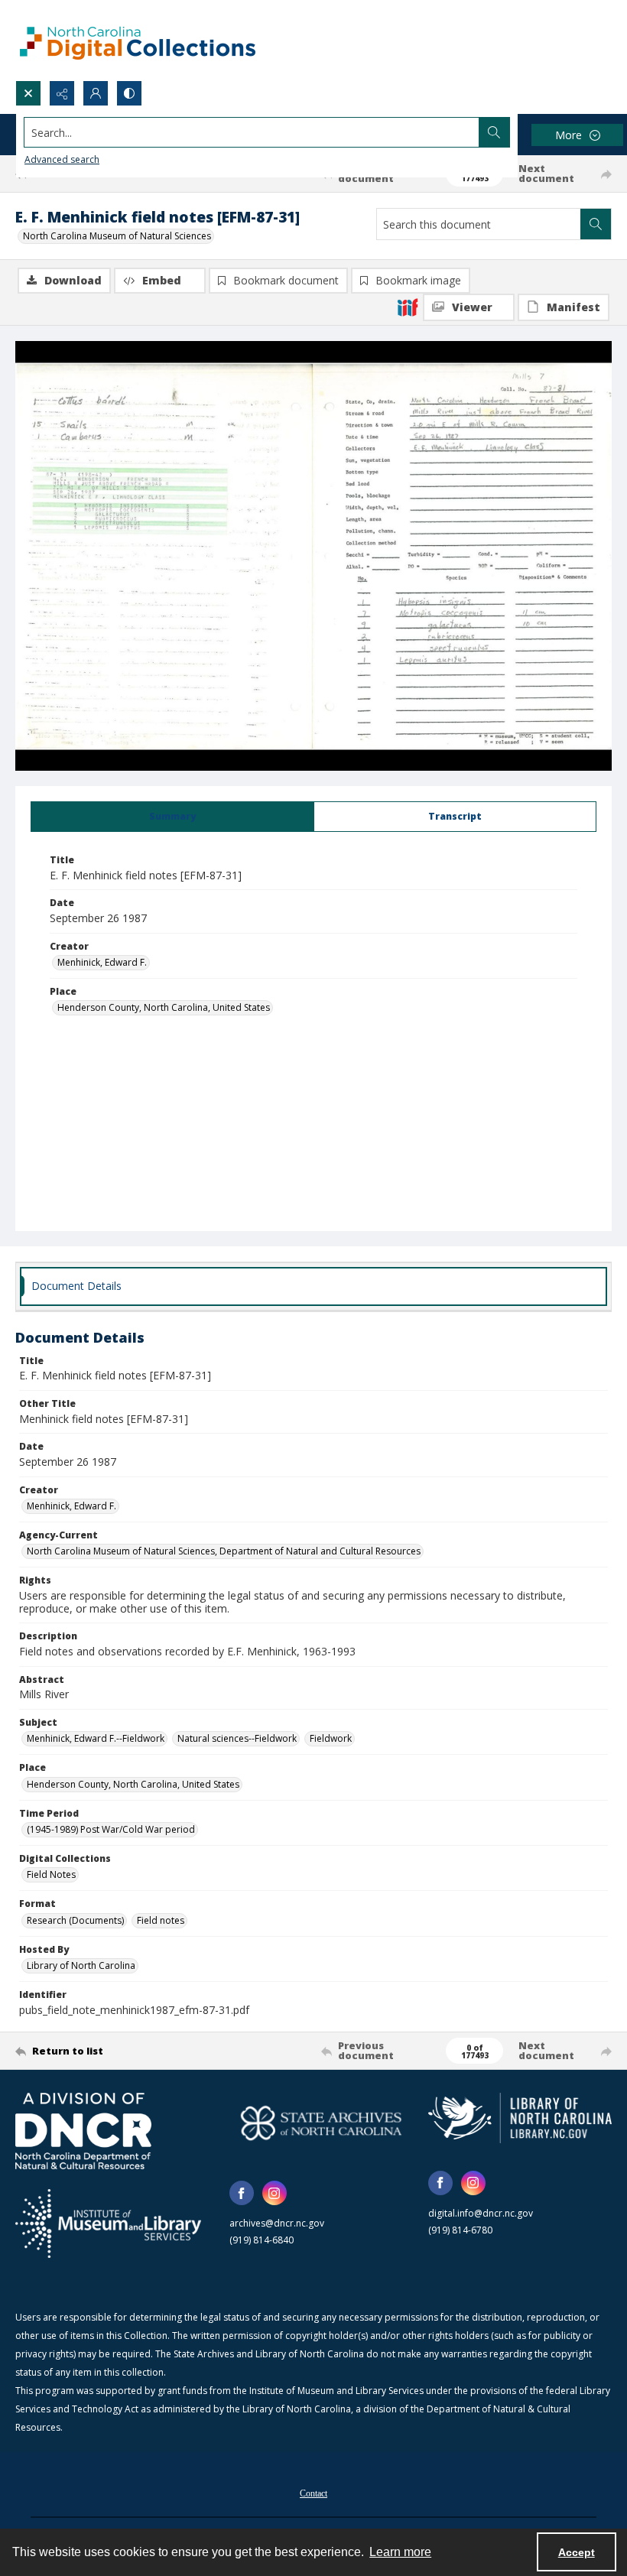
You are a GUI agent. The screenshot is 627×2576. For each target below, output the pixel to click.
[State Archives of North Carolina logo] (321, 2123)
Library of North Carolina (81, 1965)
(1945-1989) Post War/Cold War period (111, 1829)
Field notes (161, 1920)
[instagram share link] (275, 2193)
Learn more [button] (400, 2552)
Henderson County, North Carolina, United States (164, 1007)
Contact (313, 2493)
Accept (577, 2552)
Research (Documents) (75, 1920)
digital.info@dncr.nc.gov (481, 2213)
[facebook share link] (242, 2193)
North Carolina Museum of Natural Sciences (117, 236)
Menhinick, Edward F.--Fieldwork (96, 1738)
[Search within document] (596, 224)
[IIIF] (408, 307)
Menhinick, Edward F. (102, 962)
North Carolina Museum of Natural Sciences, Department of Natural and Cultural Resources (224, 1551)
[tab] (172, 817)
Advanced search (62, 159)
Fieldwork (331, 1738)
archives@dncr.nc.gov (277, 2223)
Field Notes (51, 1874)
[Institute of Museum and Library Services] (108, 2224)
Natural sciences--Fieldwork (237, 1738)
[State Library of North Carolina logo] (520, 2118)
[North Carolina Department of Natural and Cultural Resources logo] (83, 2131)
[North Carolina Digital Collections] (138, 40)
